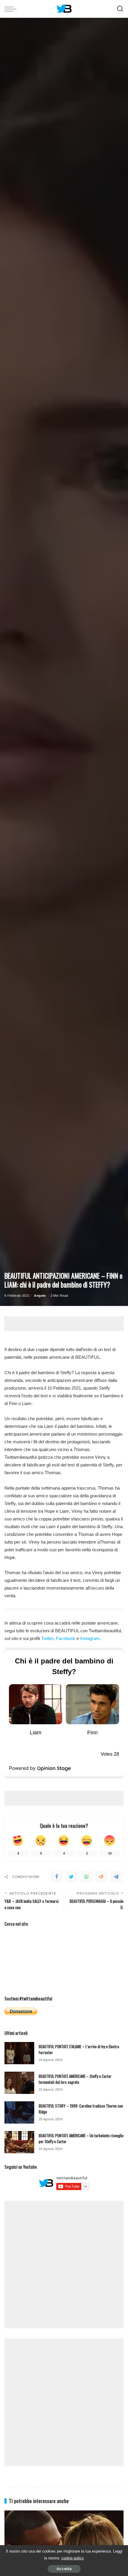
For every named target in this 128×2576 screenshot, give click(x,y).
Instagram (90, 1638)
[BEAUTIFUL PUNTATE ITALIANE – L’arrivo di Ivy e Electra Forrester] (19, 2053)
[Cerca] (120, 9)
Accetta (64, 2569)
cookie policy (73, 2558)
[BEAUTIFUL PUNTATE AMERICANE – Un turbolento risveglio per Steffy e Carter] (19, 2142)
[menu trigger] (12, 9)
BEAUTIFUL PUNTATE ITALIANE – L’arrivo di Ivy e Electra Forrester (79, 2049)
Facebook (66, 1638)
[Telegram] (116, 1877)
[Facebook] (57, 1877)
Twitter (47, 1638)
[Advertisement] (66, 1324)
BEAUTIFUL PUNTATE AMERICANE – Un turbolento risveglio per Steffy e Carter (81, 2138)
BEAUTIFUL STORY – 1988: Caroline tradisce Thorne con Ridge (81, 2109)
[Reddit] (101, 1877)
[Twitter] (71, 1877)
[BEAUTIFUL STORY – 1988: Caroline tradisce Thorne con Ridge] (19, 2112)
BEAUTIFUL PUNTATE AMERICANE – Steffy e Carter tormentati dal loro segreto (75, 2079)
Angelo (40, 1296)
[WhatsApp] (86, 1877)
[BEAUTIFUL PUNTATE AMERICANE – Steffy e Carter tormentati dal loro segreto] (19, 2083)
